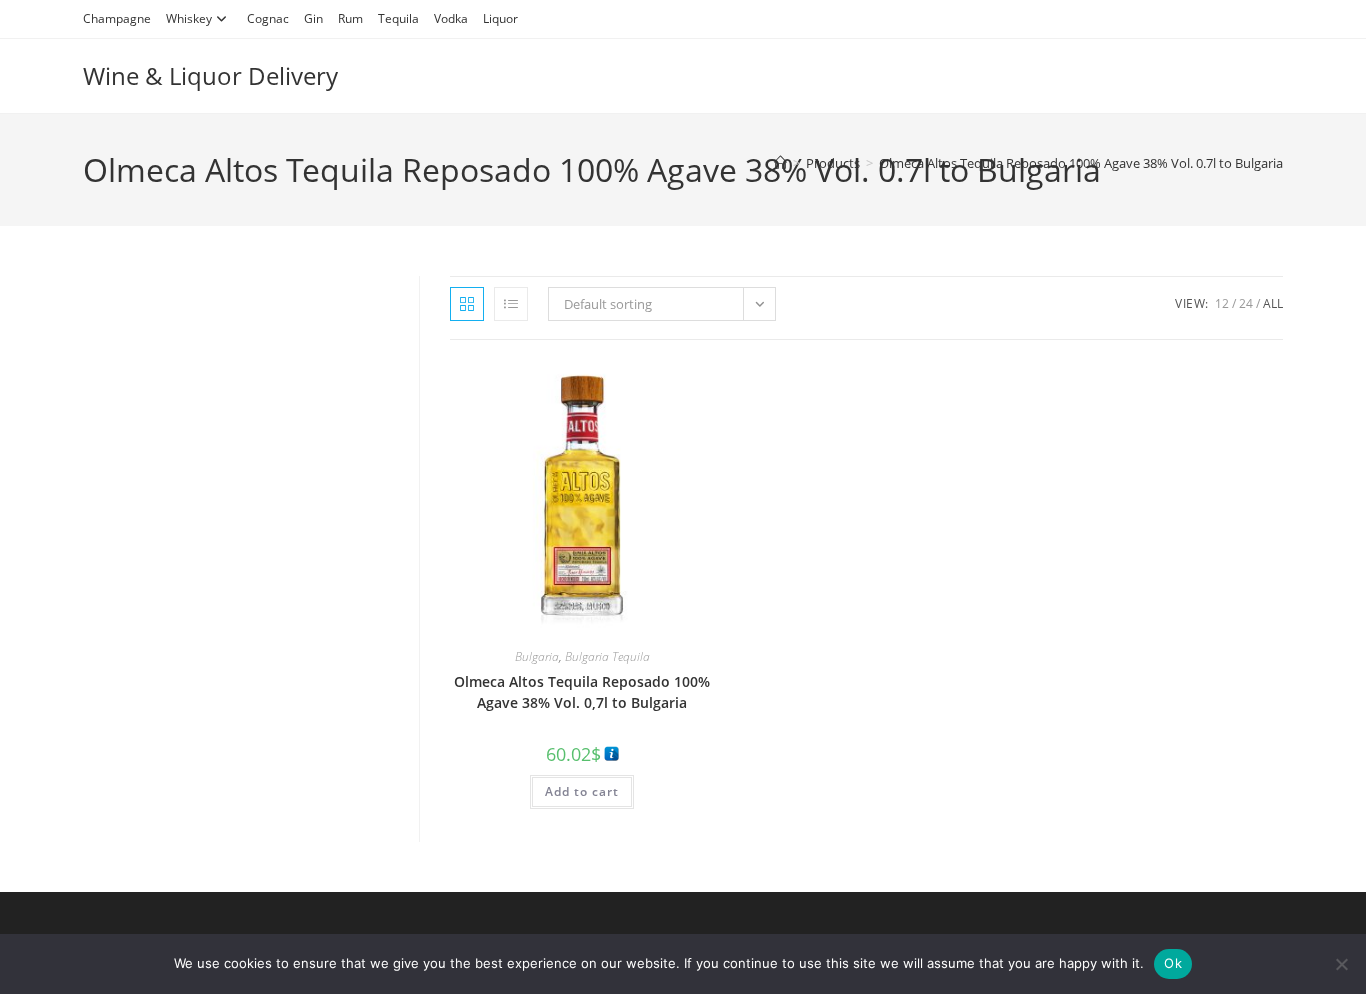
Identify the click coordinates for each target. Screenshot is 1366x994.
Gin (313, 18)
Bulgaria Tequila (607, 656)
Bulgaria (537, 656)
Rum (350, 18)
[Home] (780, 163)
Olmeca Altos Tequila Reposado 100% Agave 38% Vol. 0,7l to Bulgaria (582, 692)
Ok (1173, 963)
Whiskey (189, 18)
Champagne (117, 18)
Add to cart (582, 791)
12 (1222, 303)
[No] (1341, 964)
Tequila (398, 18)
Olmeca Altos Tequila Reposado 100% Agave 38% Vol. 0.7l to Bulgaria (1081, 163)
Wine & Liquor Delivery (210, 75)
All (1273, 303)
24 (1246, 303)
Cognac (268, 18)
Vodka (451, 18)
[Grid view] (467, 304)
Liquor (500, 18)
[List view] (511, 304)
